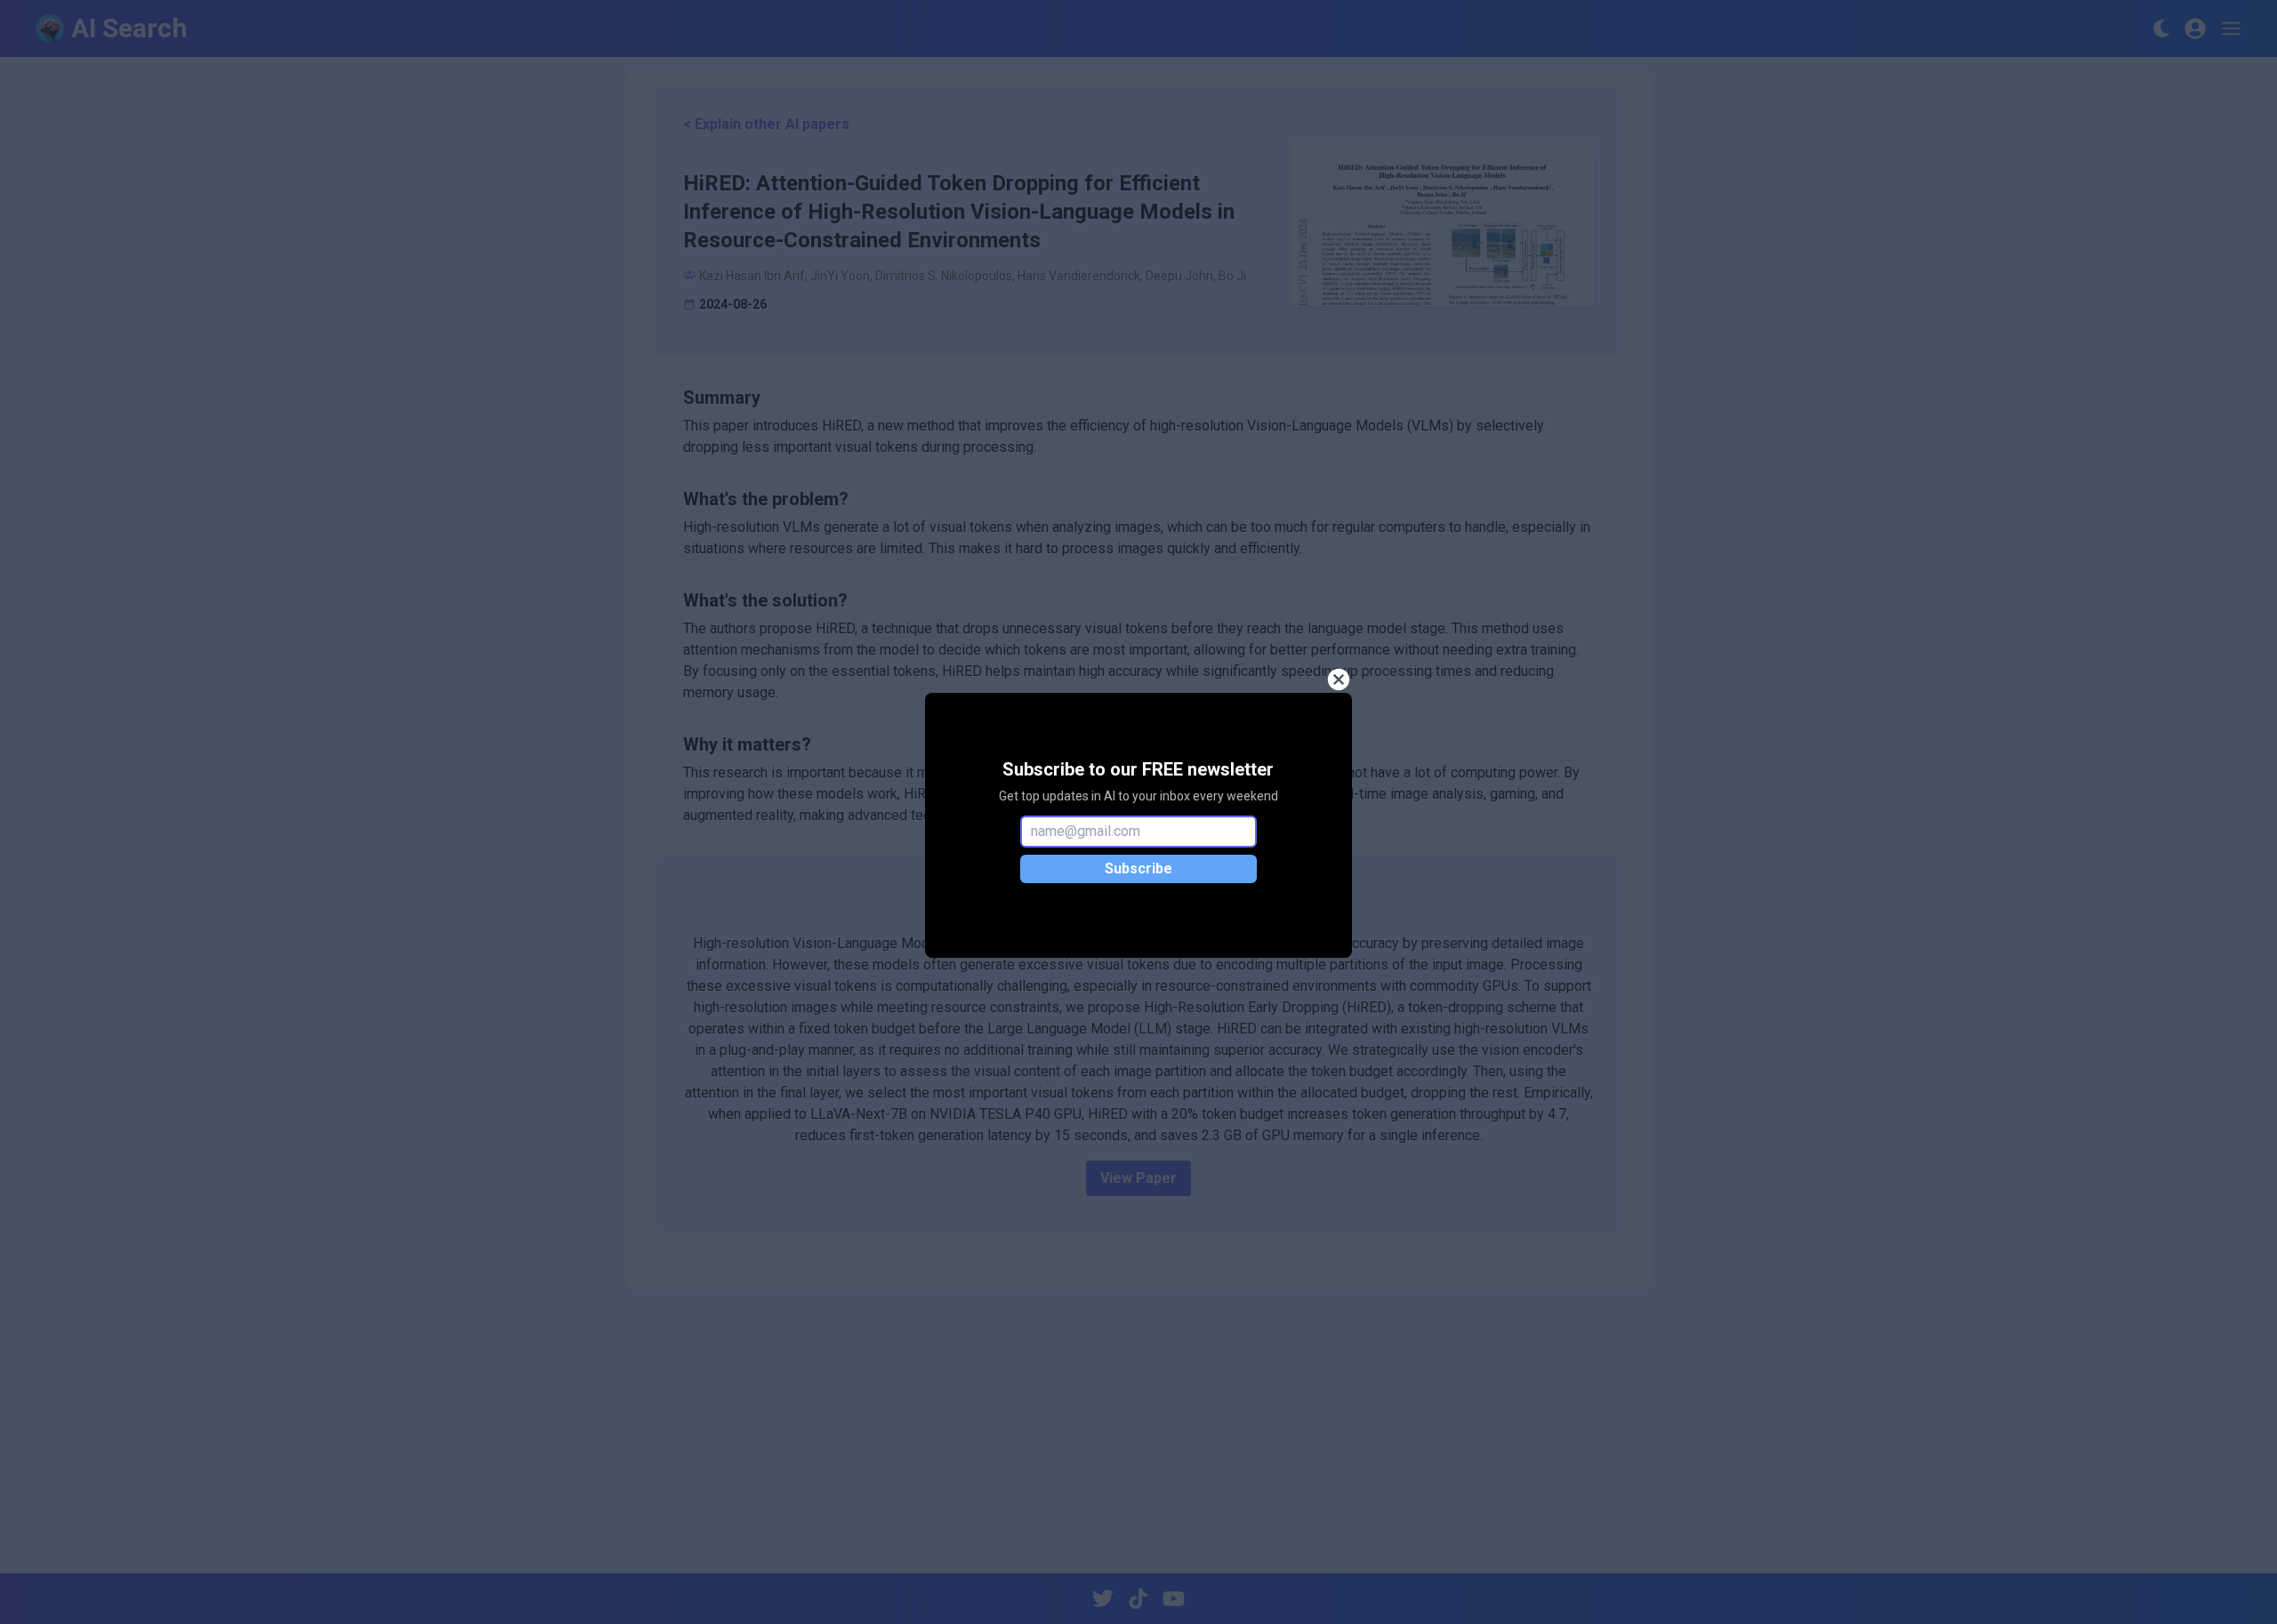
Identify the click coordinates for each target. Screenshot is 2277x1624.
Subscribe (1138, 868)
